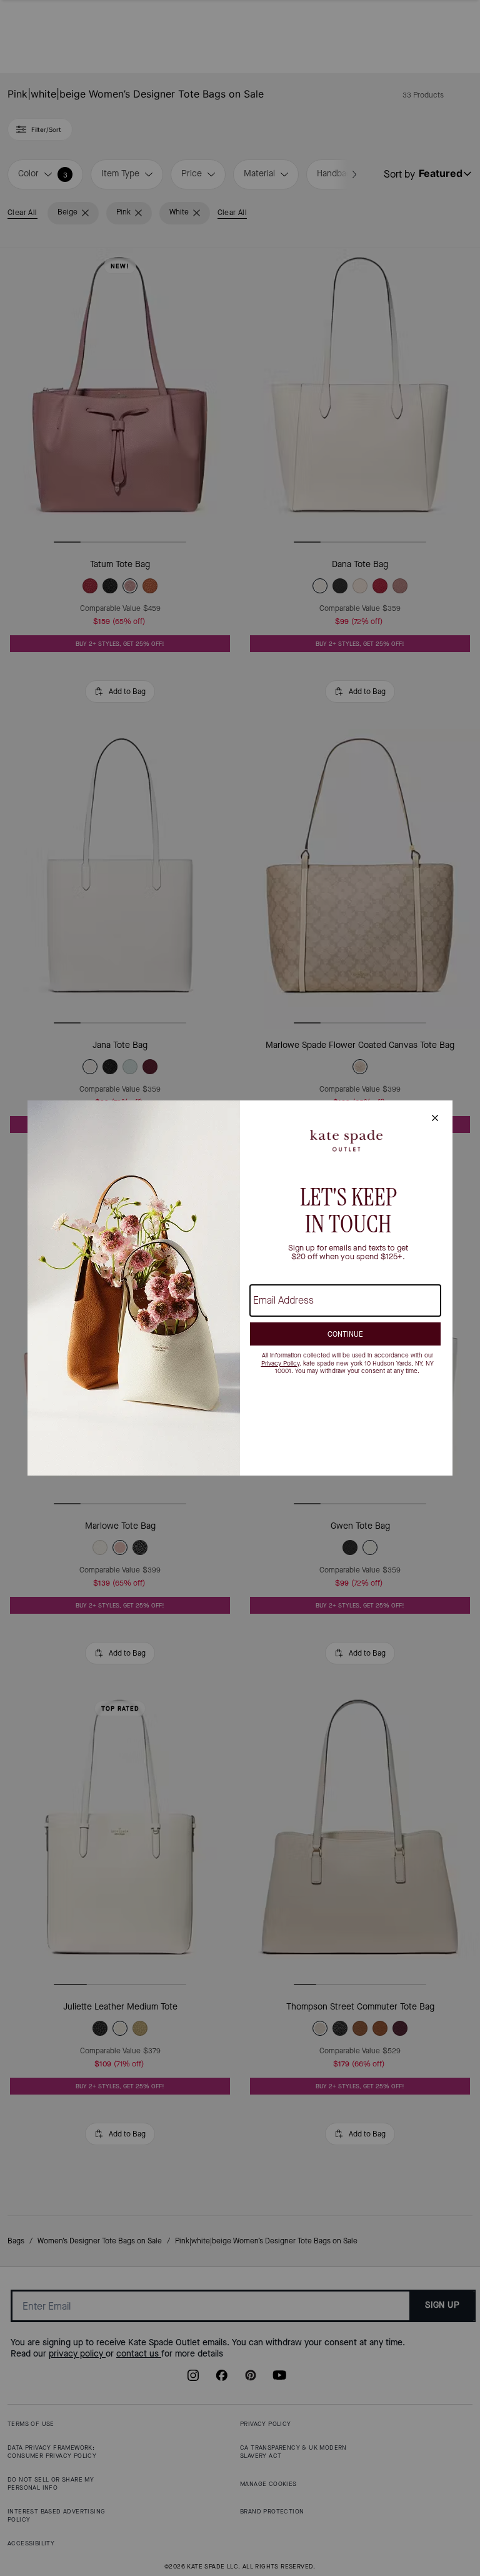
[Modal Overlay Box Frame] (240, 1288)
